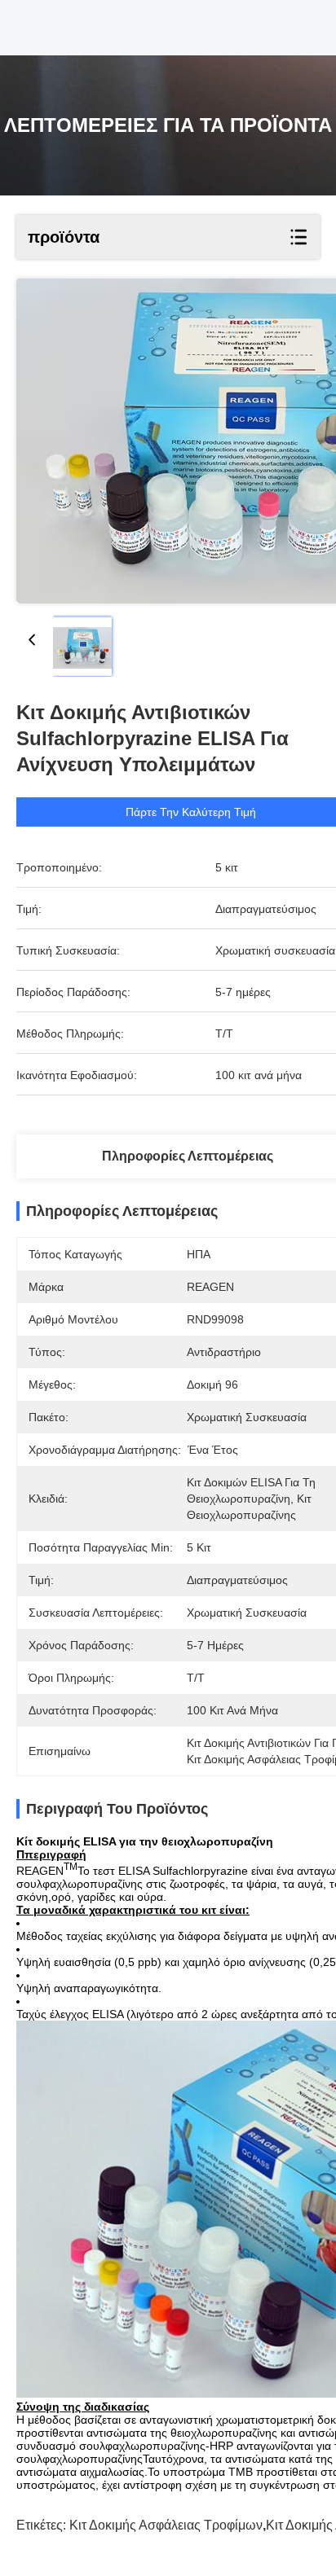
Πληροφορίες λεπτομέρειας (188, 1156)
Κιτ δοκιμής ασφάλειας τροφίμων (166, 2525)
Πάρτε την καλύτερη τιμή (191, 812)
